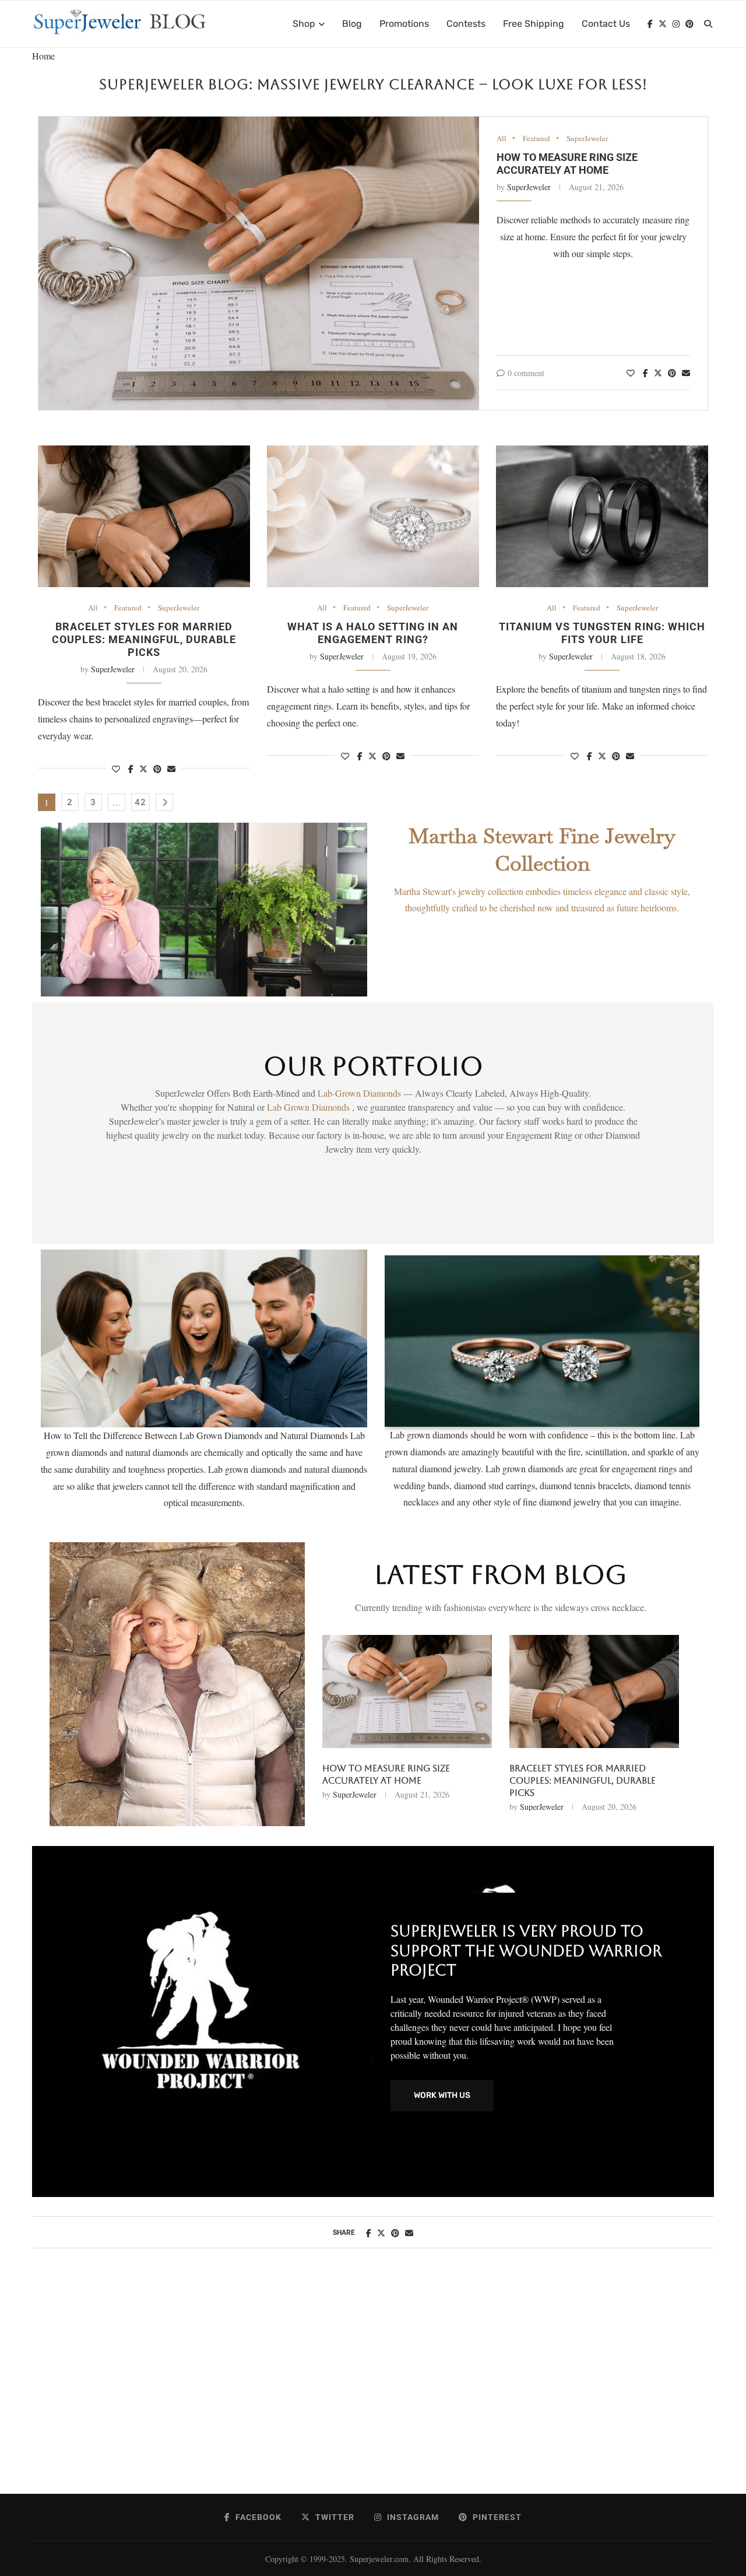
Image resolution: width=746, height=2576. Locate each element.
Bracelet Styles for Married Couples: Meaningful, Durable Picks (144, 639)
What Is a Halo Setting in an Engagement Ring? (373, 633)
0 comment (526, 373)
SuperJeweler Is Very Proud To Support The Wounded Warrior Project (526, 1951)
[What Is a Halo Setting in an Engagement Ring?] (373, 516)
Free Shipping (534, 24)
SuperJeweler (587, 139)
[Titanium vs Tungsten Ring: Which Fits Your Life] (602, 516)
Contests (466, 24)
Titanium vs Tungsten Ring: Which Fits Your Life (602, 633)
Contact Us (606, 24)
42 (140, 802)
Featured (536, 139)
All (502, 139)
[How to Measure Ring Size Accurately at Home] (259, 264)
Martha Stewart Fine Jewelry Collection (542, 850)
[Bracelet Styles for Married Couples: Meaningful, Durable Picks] (144, 516)
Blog (352, 24)
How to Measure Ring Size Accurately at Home (567, 164)
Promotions (404, 24)
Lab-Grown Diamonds (360, 1093)
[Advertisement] (373, 2383)
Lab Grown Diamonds (309, 1107)
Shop (304, 24)
